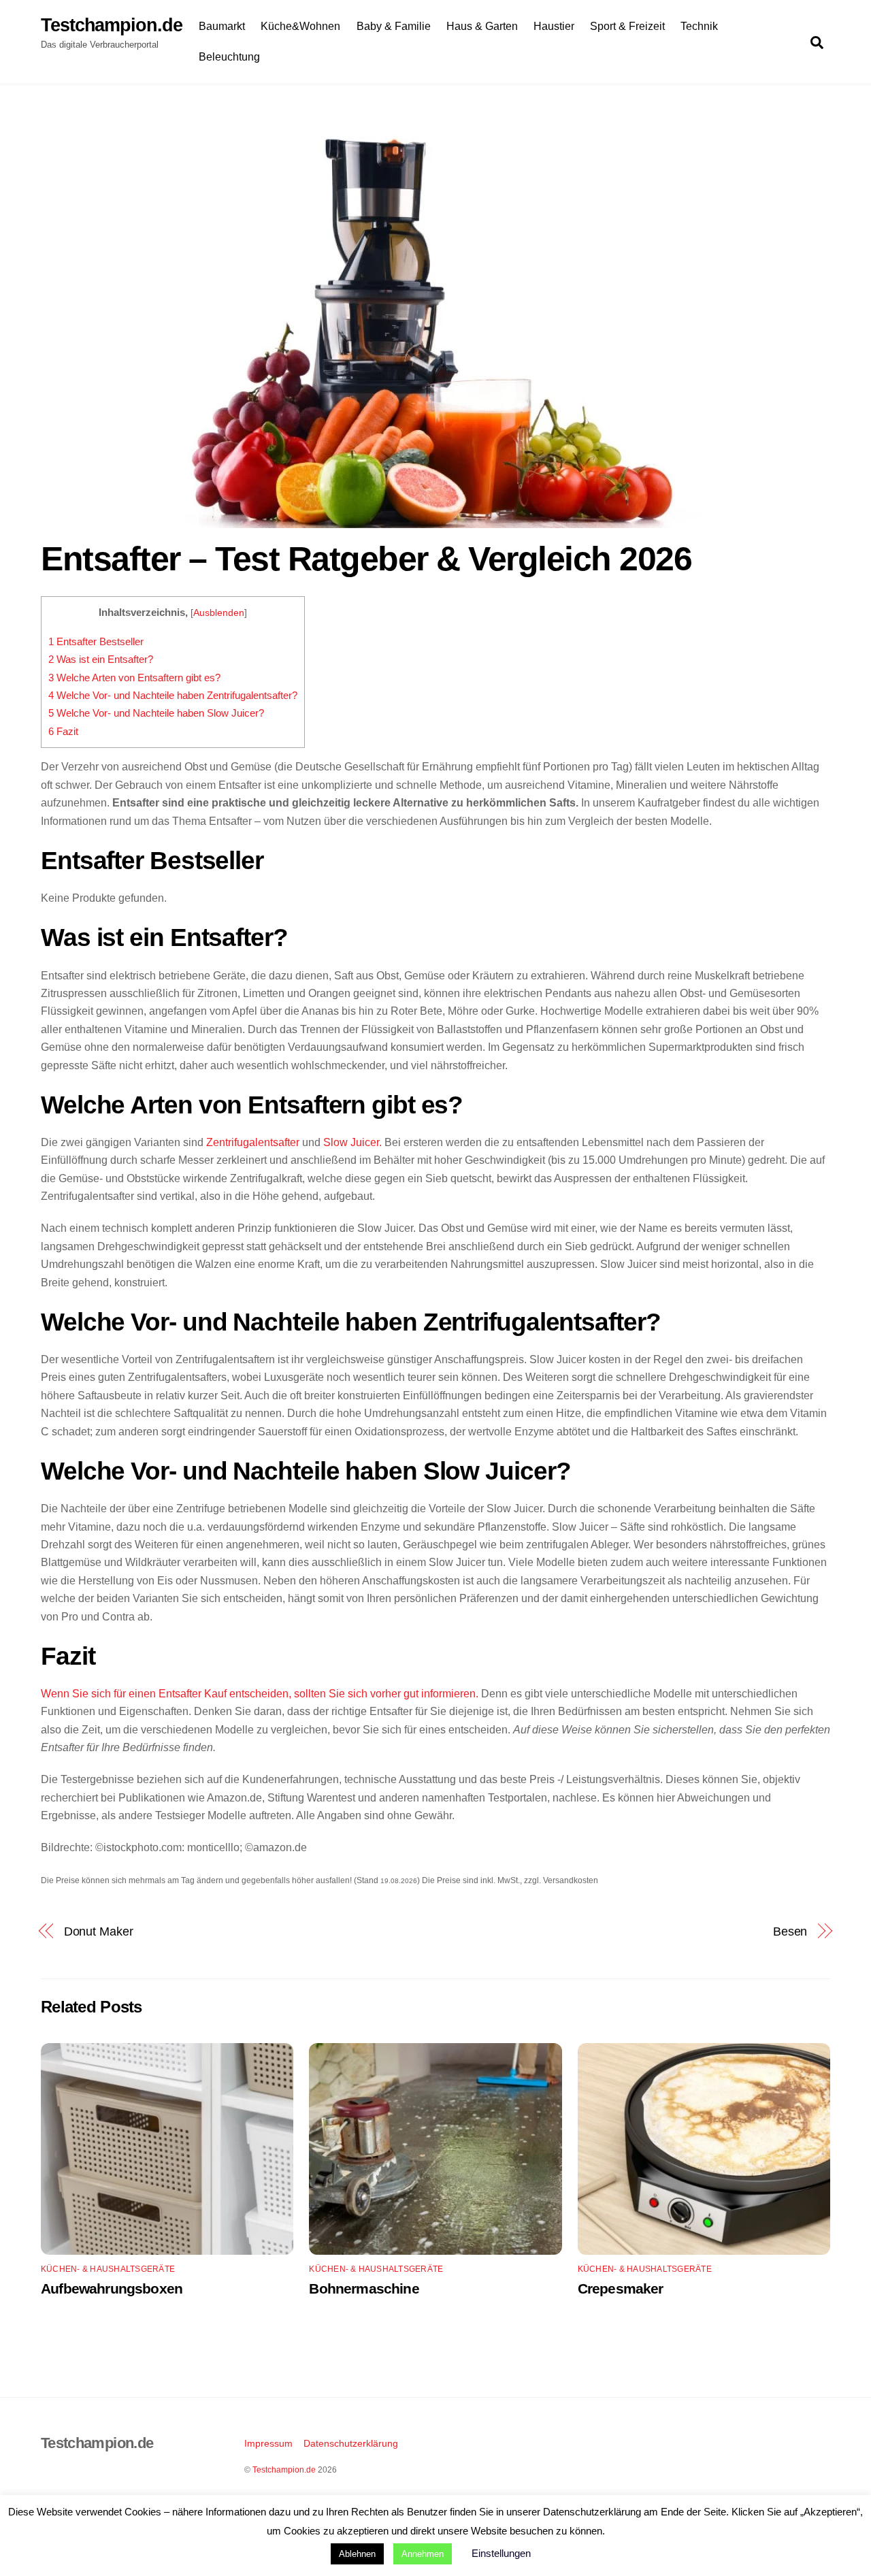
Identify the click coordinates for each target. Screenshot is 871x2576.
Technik (699, 26)
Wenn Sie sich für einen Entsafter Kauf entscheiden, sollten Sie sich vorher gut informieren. (260, 1694)
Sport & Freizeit (627, 26)
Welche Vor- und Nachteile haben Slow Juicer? (156, 713)
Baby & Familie (394, 26)
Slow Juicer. (352, 1142)
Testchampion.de (284, 2470)
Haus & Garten (482, 26)
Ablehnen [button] (357, 2554)
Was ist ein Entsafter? (101, 659)
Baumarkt (222, 26)
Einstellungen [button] (501, 2553)
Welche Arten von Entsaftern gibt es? (134, 678)
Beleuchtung (229, 57)
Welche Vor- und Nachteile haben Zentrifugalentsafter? (173, 695)
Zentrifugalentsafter (251, 1142)
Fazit (63, 731)
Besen (790, 1931)
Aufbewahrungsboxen (112, 2288)
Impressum (268, 2443)
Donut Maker (99, 1931)
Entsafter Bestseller (96, 641)
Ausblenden (219, 613)
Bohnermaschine (364, 2288)
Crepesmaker (621, 2288)
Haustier (554, 26)
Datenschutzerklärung (351, 2443)
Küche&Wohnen (300, 26)
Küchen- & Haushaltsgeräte (108, 2269)
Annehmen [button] (423, 2554)
